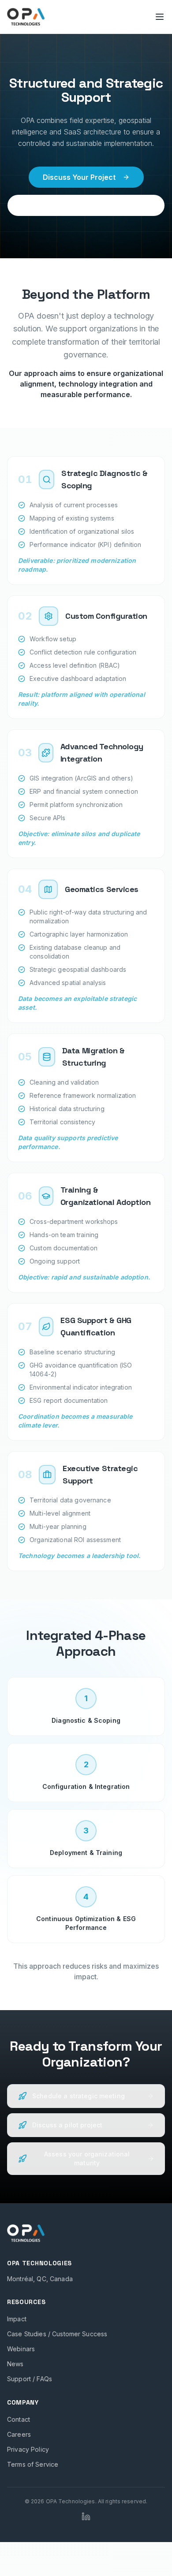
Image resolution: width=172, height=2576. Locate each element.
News (15, 2364)
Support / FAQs (30, 2379)
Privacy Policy (28, 2449)
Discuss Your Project (79, 177)
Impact (17, 2319)
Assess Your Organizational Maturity (86, 205)
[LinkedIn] (86, 2517)
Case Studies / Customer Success (57, 2334)
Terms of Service (33, 2464)
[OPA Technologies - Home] (26, 17)
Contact (19, 2419)
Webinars (21, 2349)
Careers (19, 2434)
